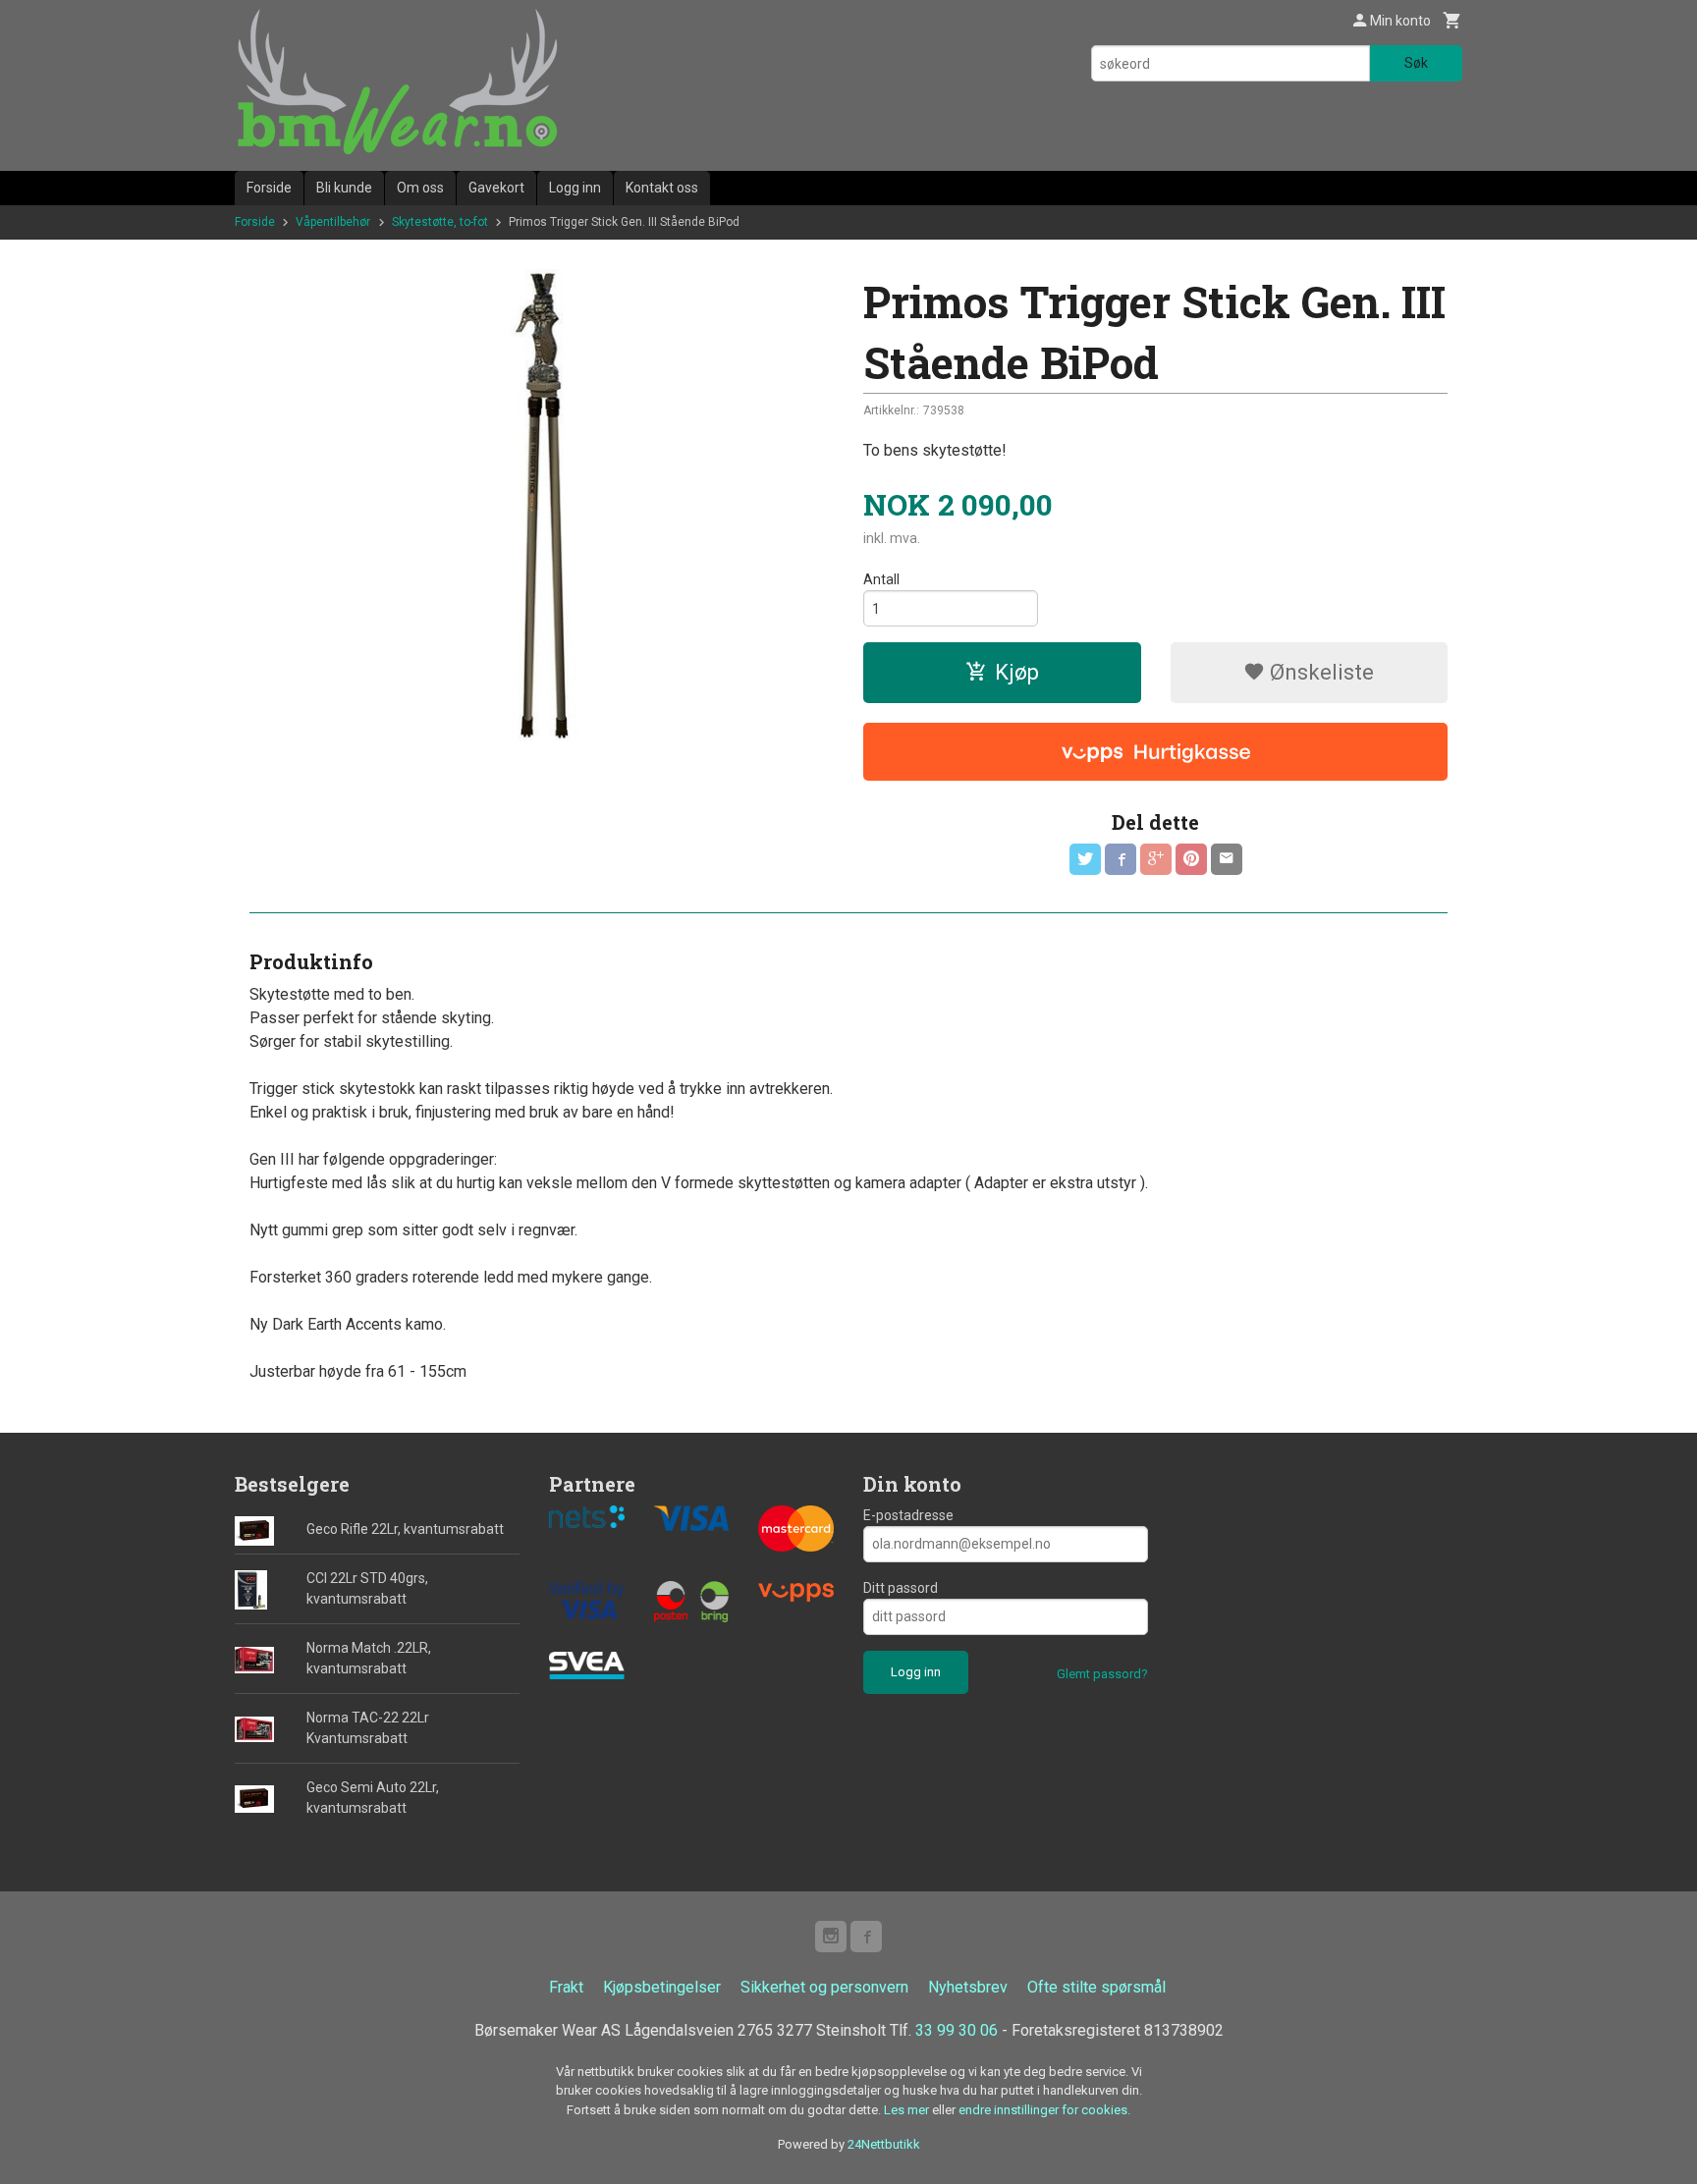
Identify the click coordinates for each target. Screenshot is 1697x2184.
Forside (269, 188)
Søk (1416, 63)
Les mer (908, 2110)
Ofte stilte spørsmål (1096, 1987)
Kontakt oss (662, 188)
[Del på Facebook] (1121, 859)
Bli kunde (344, 188)
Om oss (420, 188)
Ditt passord (901, 1588)
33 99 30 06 (957, 2030)
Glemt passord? (1102, 1674)
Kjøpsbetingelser (662, 1987)
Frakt (566, 1987)
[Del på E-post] (1227, 859)
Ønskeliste (1319, 672)
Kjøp (1017, 672)
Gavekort (496, 188)
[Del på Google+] (1156, 859)
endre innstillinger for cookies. (1044, 2110)
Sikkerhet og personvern (824, 1987)
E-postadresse (908, 1515)
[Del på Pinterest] (1191, 859)
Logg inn (575, 188)
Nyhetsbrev (968, 1987)
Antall (881, 579)
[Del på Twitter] (1085, 859)
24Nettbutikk (884, 2144)
